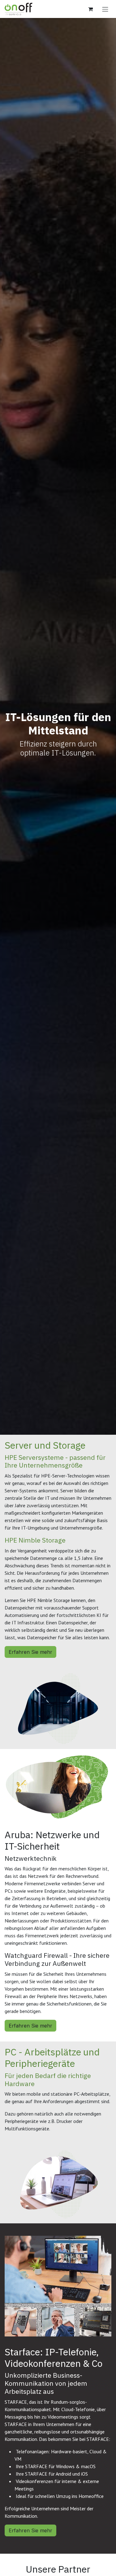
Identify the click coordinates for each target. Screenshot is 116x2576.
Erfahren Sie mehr (30, 1652)
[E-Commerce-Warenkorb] (90, 9)
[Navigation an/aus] (105, 9)
